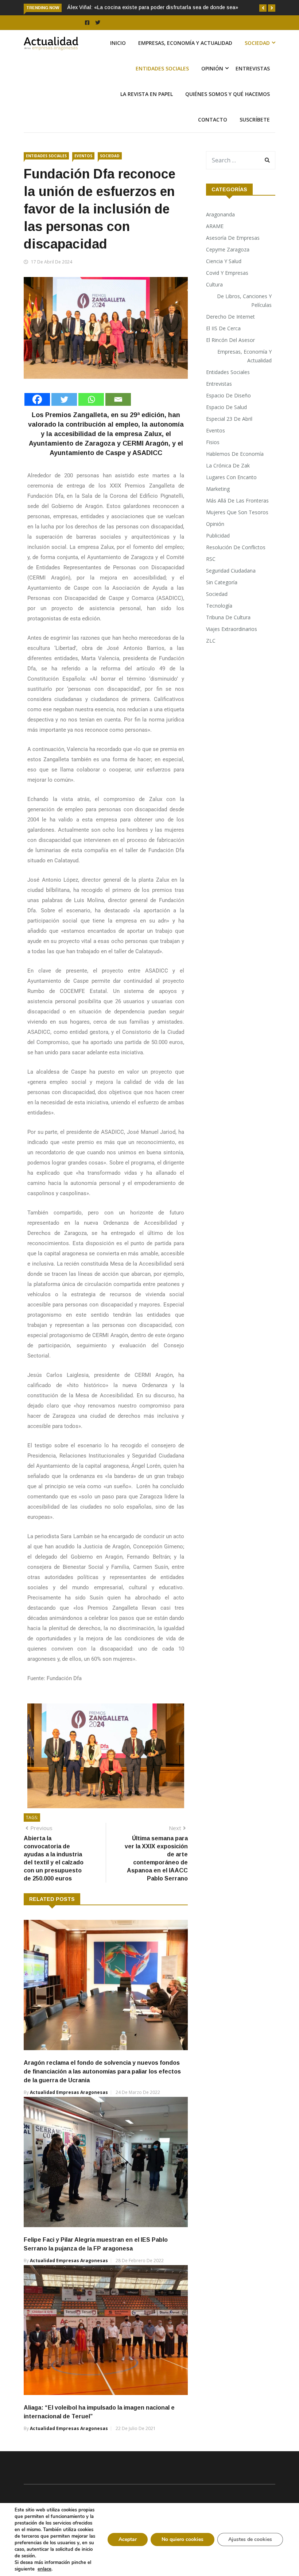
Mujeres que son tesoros (237, 528)
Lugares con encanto (231, 493)
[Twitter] (64, 415)
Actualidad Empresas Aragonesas (69, 2108)
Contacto (213, 135)
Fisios (213, 458)
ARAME (215, 242)
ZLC (211, 656)
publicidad (218, 551)
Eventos (83, 172)
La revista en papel (147, 110)
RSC (211, 575)
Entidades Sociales (162, 84)
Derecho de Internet (230, 332)
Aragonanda (220, 230)
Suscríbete (255, 135)
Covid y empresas (227, 288)
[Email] (118, 415)
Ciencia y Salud (224, 277)
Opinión (212, 84)
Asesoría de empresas (233, 253)
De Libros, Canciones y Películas (244, 316)
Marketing (218, 505)
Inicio (118, 59)
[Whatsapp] (91, 415)
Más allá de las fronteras (237, 516)
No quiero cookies (182, 2539)
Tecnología (219, 621)
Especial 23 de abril (229, 434)
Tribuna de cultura (228, 633)
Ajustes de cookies (250, 2539)
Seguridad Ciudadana (231, 586)
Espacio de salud (226, 423)
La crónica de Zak (228, 481)
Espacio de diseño (228, 411)
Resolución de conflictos (236, 563)
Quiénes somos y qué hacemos (228, 110)
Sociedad (257, 59)
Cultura (214, 300)
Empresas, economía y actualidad (185, 59)
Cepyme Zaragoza (228, 265)
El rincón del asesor (230, 356)
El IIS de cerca (223, 344)
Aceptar (128, 2539)
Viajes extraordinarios (232, 645)
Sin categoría (222, 598)
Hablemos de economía (235, 469)
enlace (44, 2569)
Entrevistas (253, 84)
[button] (263, 8)
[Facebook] (37, 415)
